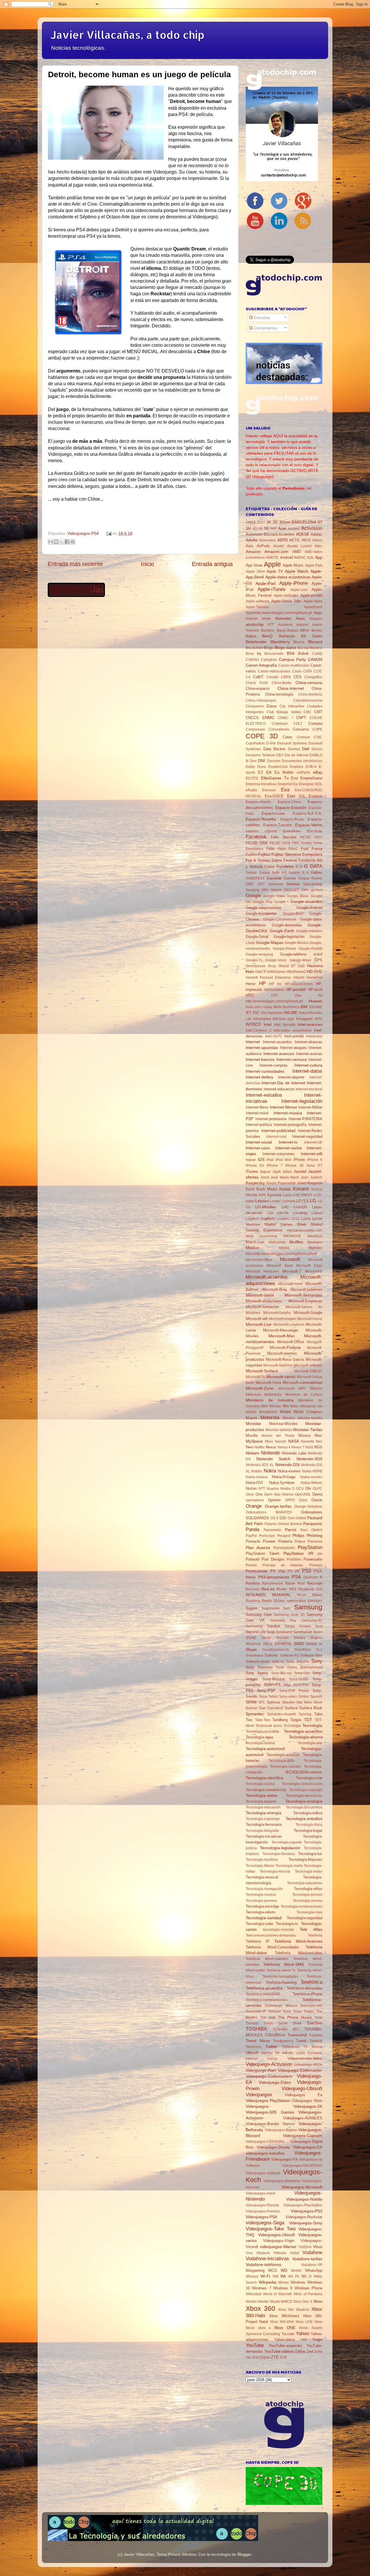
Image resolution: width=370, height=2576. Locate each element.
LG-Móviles (266, 1207)
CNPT (301, 718)
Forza (317, 849)
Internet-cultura (308, 1065)
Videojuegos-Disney (273, 2147)
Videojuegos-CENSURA (265, 2142)
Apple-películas (286, 595)
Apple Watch (297, 571)
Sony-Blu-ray (281, 1673)
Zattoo (300, 2351)
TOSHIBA (256, 2029)
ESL (302, 796)
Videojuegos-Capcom (303, 2136)
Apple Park (314, 565)
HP (262, 983)
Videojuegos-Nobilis (304, 2199)
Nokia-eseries (289, 1471)
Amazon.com (276, 552)
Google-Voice (276, 960)
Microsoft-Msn (282, 1336)
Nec (319, 1441)
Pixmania (315, 1541)
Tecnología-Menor (260, 1866)
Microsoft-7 (292, 1271)
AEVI (306, 540)
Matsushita (277, 1242)
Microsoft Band (280, 1266)
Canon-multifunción (294, 665)
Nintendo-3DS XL (260, 1465)
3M (248, 529)
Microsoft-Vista (268, 1383)
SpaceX (316, 1697)
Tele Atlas (311, 1929)
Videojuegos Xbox (307, 2101)
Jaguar (265, 1172)
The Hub (268, 2018)
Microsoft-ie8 (257, 1319)
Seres (318, 1632)
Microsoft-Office (291, 1342)
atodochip (255, 624)
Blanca (299, 642)
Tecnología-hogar (308, 1831)
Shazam (282, 1638)
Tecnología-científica (264, 1778)
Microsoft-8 (314, 1271)
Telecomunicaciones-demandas (271, 1935)
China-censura (309, 683)
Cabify (317, 654)
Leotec (275, 1201)
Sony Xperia (257, 1673)
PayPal (251, 1536)
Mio (286, 1406)
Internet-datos (307, 1071)
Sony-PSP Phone (294, 1691)
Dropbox (296, 767)
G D (299, 867)
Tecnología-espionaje (263, 1819)
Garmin (290, 878)
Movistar (254, 1423)
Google (253, 895)
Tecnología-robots (261, 1912)
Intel (268, 1024)
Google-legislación (289, 937)
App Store (254, 565)
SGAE (251, 1638)
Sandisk (274, 1626)
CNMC (268, 718)
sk (321, 1644)
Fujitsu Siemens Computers (297, 854)
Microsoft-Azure (291, 1284)
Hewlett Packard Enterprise (268, 978)
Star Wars (304, 1702)
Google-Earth (282, 931)
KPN (262, 1195)
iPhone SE (295, 1166)
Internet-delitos (259, 1077)
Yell (304, 2340)
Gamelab (274, 878)
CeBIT (258, 677)
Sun (262, 1708)
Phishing (314, 1535)
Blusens (316, 648)
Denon (317, 749)
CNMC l (285, 718)
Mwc (318, 1435)
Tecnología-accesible (262, 1732)
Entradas (261, 318)
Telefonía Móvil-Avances (298, 1941)
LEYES (303, 1201)
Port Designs (273, 1559)
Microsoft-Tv (255, 1377)
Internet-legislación (302, 1101)
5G (267, 529)
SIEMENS (283, 1644)
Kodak (285, 1189)
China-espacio (258, 688)
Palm (258, 1524)
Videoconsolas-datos (305, 2058)
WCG (272, 2270)
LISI (270, 1213)
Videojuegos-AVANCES (303, 2118)
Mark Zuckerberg (261, 1236)
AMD (297, 552)
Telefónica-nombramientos (267, 2000)
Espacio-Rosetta (261, 819)
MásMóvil (315, 1236)
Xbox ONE (285, 2328)
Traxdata (315, 2035)
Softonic (271, 1655)
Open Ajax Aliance (279, 1494)
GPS (318, 960)
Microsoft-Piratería (285, 1348)
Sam (287, 1608)
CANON (315, 659)
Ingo (291, 1019)
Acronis (294, 529)
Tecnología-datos (261, 1795)
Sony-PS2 (301, 1685)
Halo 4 (260, 972)
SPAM (251, 1702)
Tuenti (301, 2041)
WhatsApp (314, 2270)
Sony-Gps (302, 1673)
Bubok (303, 653)
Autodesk (285, 625)
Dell (306, 749)
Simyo (311, 1644)
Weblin (296, 2271)
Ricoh (302, 1595)
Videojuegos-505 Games (270, 2112)
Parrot (291, 1530)
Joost (265, 1177)
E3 (260, 772)
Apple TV (275, 571)
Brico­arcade (274, 654)
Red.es (268, 1589)
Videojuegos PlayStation (268, 2101)
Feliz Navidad (284, 837)
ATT (271, 625)
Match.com (255, 1242)
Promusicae (257, 1571)
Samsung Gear (259, 1615)
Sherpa (299, 1638)
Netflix (260, 1447)
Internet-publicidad (278, 1131)
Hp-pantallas (274, 990)
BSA (291, 653)
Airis (249, 546)
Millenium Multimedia (264, 1395)
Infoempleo (262, 1019)
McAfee (296, 1242)
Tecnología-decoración (304, 1796)
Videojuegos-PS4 (83, 533)
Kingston (315, 1183)
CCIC (318, 671)
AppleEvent (313, 607)
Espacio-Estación (291, 807)
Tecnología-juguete (287, 1842)
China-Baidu (282, 683)
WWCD (286, 2302)
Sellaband (284, 1632)
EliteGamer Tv (275, 778)
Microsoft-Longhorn (289, 1325)
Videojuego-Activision (269, 2064)
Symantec (255, 1714)
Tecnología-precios (307, 1895)
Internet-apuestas (262, 1048)
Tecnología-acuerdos (303, 1731)
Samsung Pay (283, 1620)
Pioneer (269, 1541)
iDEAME (316, 1007)
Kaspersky (255, 1183)
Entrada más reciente (75, 564)
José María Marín (285, 1177)
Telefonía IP (258, 1941)
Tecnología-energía (263, 1813)
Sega (271, 1632)
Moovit (251, 1418)
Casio (297, 671)
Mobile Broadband (261, 1412)
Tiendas (252, 2023)
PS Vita (278, 1571)
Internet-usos (258, 1148)
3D (275, 522)
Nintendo (271, 1453)
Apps (318, 613)
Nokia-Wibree (311, 1483)
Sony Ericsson (259, 1667)
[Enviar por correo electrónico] (51, 542)
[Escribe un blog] (56, 542)
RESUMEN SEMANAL (268, 1595)
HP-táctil (315, 990)
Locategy (300, 1213)
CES (298, 677)
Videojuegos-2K (308, 2106)
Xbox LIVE (304, 2322)
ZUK (283, 2357)
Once (250, 1494)
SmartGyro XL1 (308, 1650)
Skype (251, 1649)
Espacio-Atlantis (258, 802)
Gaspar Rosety (310, 878)
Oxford (301, 1518)
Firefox (306, 843)
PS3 (307, 1571)
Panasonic (313, 1524)
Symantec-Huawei (282, 1714)
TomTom (314, 2023)
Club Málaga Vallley (284, 712)
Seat (319, 1626)
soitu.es (278, 1662)
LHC (285, 1207)
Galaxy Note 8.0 (273, 873)
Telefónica (311, 1982)
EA (269, 772)
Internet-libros (257, 1107)
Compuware (255, 729)
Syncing (305, 1714)
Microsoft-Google (308, 1313)
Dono (262, 767)
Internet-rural (276, 1137)
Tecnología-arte (310, 1743)
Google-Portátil (310, 949)
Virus (318, 2247)
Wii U (306, 2276)
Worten (251, 2302)
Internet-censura (292, 1059)
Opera (317, 1494)
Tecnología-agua (259, 1737)
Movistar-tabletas (279, 1430)
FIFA (295, 843)
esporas (252, 831)
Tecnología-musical (262, 1877)
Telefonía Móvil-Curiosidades (272, 1947)
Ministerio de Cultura (304, 1395)
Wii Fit (294, 2276)
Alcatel (279, 546)
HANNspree (276, 972)
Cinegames (255, 706)
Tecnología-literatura (279, 1854)
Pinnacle (253, 1541)
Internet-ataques (293, 1048)
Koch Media (267, 1189)
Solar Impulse (298, 1662)
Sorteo (304, 1697)
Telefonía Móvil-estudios (299, 1953)
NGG (309, 1447)
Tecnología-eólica (308, 1813)
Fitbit (270, 849)
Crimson (304, 737)
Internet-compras (273, 1065)
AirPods (263, 546)
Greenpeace (256, 966)
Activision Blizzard (261, 534)
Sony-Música (273, 1679)
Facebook (256, 837)
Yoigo (317, 2339)
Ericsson (269, 790)
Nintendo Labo (294, 1453)
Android (286, 557)
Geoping (252, 890)
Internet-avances (279, 1054)
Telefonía (315, 1935)
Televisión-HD (311, 2006)
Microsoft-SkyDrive (278, 1365)
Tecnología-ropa (309, 1912)
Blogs (269, 648)
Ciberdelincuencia (308, 700)
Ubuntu (267, 2053)
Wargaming (255, 2270)
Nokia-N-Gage (284, 1477)
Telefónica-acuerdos (264, 1988)
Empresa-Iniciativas (261, 784)
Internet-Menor (283, 1107)
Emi (294, 778)
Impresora (275, 1013)
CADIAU (252, 660)
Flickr (282, 849)
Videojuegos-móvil (260, 2193)
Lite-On (283, 1213)
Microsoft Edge (309, 1266)
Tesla (297, 2011)
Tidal (318, 2018)
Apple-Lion (299, 590)
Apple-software (258, 601)
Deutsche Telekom (260, 755)
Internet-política (259, 1125)
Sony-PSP (266, 1690)
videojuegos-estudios (265, 2153)
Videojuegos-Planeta (262, 2205)
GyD (301, 966)
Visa (249, 2253)
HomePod (314, 978)
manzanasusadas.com (305, 1230)
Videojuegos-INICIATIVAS (302, 2166)
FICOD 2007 (311, 837)
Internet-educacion (279, 1089)
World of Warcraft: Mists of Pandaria (293, 2294)
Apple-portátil (311, 595)
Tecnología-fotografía (262, 1831)
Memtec (316, 1248)
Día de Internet (297, 755)
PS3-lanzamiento (274, 1577)
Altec (318, 546)
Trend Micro (258, 2041)
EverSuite (315, 831)
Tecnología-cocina (260, 1784)
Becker (317, 630)
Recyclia (252, 1589)
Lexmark (289, 1201)
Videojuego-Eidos (275, 2082)
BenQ (267, 636)
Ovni (291, 1518)
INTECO (253, 1024)
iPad (270, 1160)
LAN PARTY (303, 1195)
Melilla (284, 1248)
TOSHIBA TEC (286, 2029)
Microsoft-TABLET (308, 1371)
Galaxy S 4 (299, 873)
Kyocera (274, 1195)
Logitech (252, 1219)
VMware (280, 2253)
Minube (275, 1406)
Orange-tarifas (278, 1506)
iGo (264, 1013)
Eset (291, 796)
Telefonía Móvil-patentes (267, 1959)
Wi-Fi (265, 2276)
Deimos (294, 749)
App (319, 557)
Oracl (303, 1500)
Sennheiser (303, 1632)
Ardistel (252, 619)
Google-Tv (254, 960)
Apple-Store (313, 601)
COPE (317, 729)
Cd (248, 677)
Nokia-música (257, 1477)
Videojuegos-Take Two (271, 2229)
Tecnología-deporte (261, 1801)
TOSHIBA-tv (275, 2035)
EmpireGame (311, 778)
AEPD (283, 540)
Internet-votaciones (279, 1154)
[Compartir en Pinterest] (73, 542)
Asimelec (283, 618)
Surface (291, 1708)
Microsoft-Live (259, 1324)
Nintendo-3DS (309, 1459)
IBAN (277, 1007)
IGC (256, 1013)
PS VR (294, 1571)
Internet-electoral (309, 1089)
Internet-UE (313, 1142)
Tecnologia (292, 1726)
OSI (283, 1518)
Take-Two (262, 1720)
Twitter (271, 2046)
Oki (308, 1488)
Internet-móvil (257, 1113)
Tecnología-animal (260, 1743)
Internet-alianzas (308, 1042)
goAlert (317, 890)
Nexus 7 (298, 1447)
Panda (252, 1529)
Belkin (251, 636)
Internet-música (288, 1113)
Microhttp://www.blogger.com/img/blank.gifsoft (281, 1254)
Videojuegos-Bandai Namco (270, 2124)
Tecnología (312, 1725)
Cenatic (273, 677)
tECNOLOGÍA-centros (304, 1772)
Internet (253, 1042)
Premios (316, 1565)
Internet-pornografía (290, 1125)
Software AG (290, 1655)
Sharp (266, 1638)
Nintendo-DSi (287, 1465)
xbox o (264, 2328)
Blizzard (315, 642)
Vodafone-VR (312, 2265)
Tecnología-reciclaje (262, 1906)
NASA (294, 1441)
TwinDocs (253, 2047)
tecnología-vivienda (279, 1930)
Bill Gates (312, 636)
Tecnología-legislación (280, 1848)
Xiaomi (317, 2328)
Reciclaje (315, 1583)
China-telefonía (310, 694)
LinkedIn (300, 1207)
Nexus (271, 1447)
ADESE (303, 534)
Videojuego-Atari (261, 2070)
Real (301, 1583)
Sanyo (290, 1626)
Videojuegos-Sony (306, 2223)
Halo (250, 971)
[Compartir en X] (62, 542)
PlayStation (310, 1547)
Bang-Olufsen (287, 630)
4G (255, 529)
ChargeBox (313, 677)
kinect (302, 1183)
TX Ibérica (313, 2047)
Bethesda (287, 636)
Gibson (276, 890)
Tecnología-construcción (266, 1790)
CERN (286, 677)
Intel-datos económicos (293, 1030)
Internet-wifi (312, 1154)
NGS (318, 1447)
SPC (262, 1702)
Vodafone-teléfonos (263, 2265)
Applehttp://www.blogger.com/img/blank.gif (279, 613)
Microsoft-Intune (310, 1319)
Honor (251, 984)
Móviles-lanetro (310, 1418)
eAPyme (304, 772)
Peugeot (284, 1536)
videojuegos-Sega (265, 2223)
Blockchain (254, 648)
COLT (298, 724)
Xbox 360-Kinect (284, 2316)
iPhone (299, 1160)
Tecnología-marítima (262, 1860)
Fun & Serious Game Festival (271, 860)
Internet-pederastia (271, 1119)
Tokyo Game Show (283, 2023)
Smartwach (255, 1655)
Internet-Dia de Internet (283, 1083)
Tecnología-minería (275, 1871)
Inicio (147, 564)
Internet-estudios (264, 1095)
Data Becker (274, 749)
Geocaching (313, 884)
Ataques (316, 619)
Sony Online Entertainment (299, 1667)
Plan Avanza (258, 1548)
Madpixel (253, 1225)
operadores (255, 1500)
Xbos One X (303, 2302)
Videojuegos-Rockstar (304, 2217)
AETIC (295, 540)
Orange (254, 1506)
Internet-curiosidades (265, 1071)
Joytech (316, 1177)
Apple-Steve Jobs (286, 601)
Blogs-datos (285, 648)
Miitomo (316, 1389)
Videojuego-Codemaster (300, 2070)
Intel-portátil (294, 1036)
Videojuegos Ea (304, 2095)
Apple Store (255, 571)
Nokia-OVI (254, 1483)
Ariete (266, 619)
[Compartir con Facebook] (67, 542)
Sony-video (288, 1697)
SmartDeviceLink (276, 1650)
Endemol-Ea (288, 784)
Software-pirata (258, 1662)
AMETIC (272, 558)
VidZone (305, 2247)
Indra (303, 1013)
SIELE (268, 1644)
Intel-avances (310, 1024)
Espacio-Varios (309, 825)
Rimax (317, 1595)
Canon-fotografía (261, 665)
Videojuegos (259, 2094)
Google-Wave (300, 960)
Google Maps (274, 896)
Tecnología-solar (259, 1924)
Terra (287, 2011)
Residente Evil (310, 1589)
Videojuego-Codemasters (269, 2076)
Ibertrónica (291, 1007)
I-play (268, 1007)
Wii (283, 2276)
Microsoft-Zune (260, 1388)
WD (284, 2270)
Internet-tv (288, 1142)
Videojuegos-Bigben (281, 2130)
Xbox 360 (260, 2308)
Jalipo (287, 1172)
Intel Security (285, 1025)
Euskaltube (292, 831)
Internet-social (259, 1142)
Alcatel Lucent (299, 546)
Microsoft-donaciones (264, 1301)
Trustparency (283, 2041)
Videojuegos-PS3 (307, 2211)
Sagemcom (271, 1608)
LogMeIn (268, 1219)
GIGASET (291, 890)
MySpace (254, 1441)
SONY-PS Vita (277, 1685)
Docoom (274, 761)
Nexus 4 (284, 1447)
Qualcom (311, 1577)
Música (304, 1435)
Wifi (275, 2276)
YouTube (255, 2345)
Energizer (307, 784)
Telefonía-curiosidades (280, 1976)
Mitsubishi (308, 1406)
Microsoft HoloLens (262, 1271)
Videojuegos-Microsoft (302, 2187)
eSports (271, 831)
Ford (305, 849)
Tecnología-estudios (304, 1819)
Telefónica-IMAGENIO (263, 1994)
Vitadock (263, 2253)
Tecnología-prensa (308, 1901)
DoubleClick (278, 767)
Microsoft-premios (282, 1353)
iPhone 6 (315, 1160)
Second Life (256, 1632)
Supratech (275, 1708)
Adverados (268, 540)
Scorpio (305, 1626)
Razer (290, 1583)
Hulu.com (253, 1007)
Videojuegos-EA (308, 2147)
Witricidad (254, 2294)
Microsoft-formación (262, 1307)
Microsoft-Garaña (277, 1313)
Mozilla (252, 1435)
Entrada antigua (212, 564)
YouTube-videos (279, 2351)
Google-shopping (259, 954)
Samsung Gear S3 (289, 1615)
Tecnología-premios (261, 1901)
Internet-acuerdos (277, 1042)
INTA (319, 1019)
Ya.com (288, 2334)
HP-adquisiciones (299, 984)
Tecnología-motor (309, 1871)
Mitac (294, 1406)
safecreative (296, 1601)
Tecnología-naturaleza (305, 1883)
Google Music (298, 896)
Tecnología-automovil (265, 1749)
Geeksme (276, 884)
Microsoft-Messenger (281, 1330)
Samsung (308, 1607)
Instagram (304, 1019)
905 (274, 529)
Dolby (250, 767)
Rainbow (253, 1583)
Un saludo (284, 2053)
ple (320, 1554)
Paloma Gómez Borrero (283, 1524)
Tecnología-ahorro (306, 1737)
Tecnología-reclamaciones (301, 1906)
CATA (308, 671)
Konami (301, 1189)
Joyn (305, 1177)
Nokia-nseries (311, 1477)
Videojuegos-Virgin (279, 2241)
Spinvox (274, 1702)
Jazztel (300, 1171)
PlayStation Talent (262, 1553)
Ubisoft (252, 2053)
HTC (250, 995)
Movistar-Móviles (283, 1424)
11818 (251, 522)
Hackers (315, 966)
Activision (312, 528)
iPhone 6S (255, 1166)
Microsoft (290, 1259)
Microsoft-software (308, 1365)
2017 (261, 522)
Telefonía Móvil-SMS (283, 1964)
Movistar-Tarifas (308, 1430)
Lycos (317, 1219)
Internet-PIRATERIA (305, 1119)
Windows (298, 2282)
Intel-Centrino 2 (259, 1030)
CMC (308, 712)
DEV (280, 755)
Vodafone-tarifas (307, 2259)
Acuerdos (287, 534)
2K (269, 522)
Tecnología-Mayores (305, 1859)
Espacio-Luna (273, 813)
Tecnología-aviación (283, 1755)
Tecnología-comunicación (302, 1784)
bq (259, 653)
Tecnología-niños (308, 1889)
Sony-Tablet (268, 1697)
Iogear (251, 1160)
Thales (309, 2011)
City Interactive (292, 706)
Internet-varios (288, 1148)
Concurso (301, 729)
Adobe (252, 540)
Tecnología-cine (309, 1778)
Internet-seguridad (307, 1136)
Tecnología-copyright (306, 1790)
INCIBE (291, 1013)
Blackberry (280, 642)
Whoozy (252, 2276)
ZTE (275, 2357)
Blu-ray (303, 648)
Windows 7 (261, 2288)
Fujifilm (251, 855)
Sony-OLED (299, 1679)
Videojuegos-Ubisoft (276, 2235)
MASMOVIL (292, 1236)
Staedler (288, 1702)
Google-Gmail (257, 937)
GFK (265, 890)
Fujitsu (264, 854)
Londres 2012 (288, 1219)
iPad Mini (284, 1160)
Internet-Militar (310, 1107)
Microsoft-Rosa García (285, 1359)
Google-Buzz (293, 914)
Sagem (252, 1608)
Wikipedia (268, 2282)
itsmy (311, 1166)
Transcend (297, 2035)
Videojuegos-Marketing (282, 2181)
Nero (250, 1447)
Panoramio (272, 1530)
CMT (318, 712)
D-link (271, 743)
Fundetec (285, 866)
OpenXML (303, 1494)
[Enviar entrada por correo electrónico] (108, 533)
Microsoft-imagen (282, 1319)
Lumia (306, 1219)
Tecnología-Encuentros (304, 1807)
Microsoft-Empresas (305, 1301)
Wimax (283, 2282)
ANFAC (300, 558)
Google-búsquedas (261, 913)
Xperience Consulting (263, 2334)
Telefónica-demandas (305, 1988)
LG (313, 1201)
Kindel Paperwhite (281, 1183)
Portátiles (294, 1559)
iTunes (252, 1171)
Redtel (282, 1589)
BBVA (305, 630)
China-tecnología (279, 694)
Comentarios (265, 328)
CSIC (318, 737)
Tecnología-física (309, 1825)
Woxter (263, 2302)
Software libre (311, 1655)
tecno (278, 1726)
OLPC (318, 1489)
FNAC (294, 849)
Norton (251, 1488)
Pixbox (300, 1541)
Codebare (280, 724)
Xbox (318, 2301)
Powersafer (313, 1559)
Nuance (273, 1489)
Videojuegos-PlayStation (303, 2205)
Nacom (281, 1441)
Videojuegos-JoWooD (263, 2173)
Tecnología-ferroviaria (264, 1824)
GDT (261, 884)
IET (249, 1013)
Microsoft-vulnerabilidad (303, 1383)
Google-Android (309, 908)
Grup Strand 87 (282, 966)
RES (293, 1589)
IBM (304, 1007)
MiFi (302, 1389)
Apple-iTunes (272, 589)
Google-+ (281, 902)
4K (261, 529)
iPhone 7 (275, 1166)
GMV (305, 890)
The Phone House (295, 2017)
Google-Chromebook (280, 919)
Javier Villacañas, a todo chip (127, 35)
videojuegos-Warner (278, 2247)
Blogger (244, 2554)
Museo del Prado (278, 1436)
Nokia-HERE (312, 1471)
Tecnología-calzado (285, 1766)
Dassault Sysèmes (292, 743)
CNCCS (252, 718)
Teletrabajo (273, 2006)
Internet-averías (309, 1054)
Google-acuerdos (306, 901)
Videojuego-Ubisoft (302, 2088)
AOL (310, 558)
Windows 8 (283, 2288)
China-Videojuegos (261, 700)
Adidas (317, 534)
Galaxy (251, 873)
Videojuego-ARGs (308, 2065)
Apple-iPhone (294, 583)
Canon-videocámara (274, 671)
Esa (285, 790)
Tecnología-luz (310, 1854)
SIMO (299, 1644)
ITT (320, 1166)
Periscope (267, 1536)
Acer (282, 528)
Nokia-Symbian (282, 1483)
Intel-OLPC (274, 1036)
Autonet (302, 625)
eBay (318, 772)
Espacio (316, 796)
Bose (250, 654)
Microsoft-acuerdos (267, 1277)
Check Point (257, 683)
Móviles (289, 1418)
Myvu (269, 1441)
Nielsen (252, 1453)
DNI (262, 761)
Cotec (288, 737)
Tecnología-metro (289, 1866)
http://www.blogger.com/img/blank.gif (274, 1001)
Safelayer (315, 1601)
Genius (293, 884)
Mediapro (315, 1242)
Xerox (304, 2328)
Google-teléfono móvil (301, 954)
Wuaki (275, 2302)
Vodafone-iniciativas (267, 2258)
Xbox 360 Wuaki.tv (294, 2310)
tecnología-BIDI (282, 1761)
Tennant (274, 2011)
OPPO (290, 1500)
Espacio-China (289, 802)
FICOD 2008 (257, 843)
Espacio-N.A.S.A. (307, 813)
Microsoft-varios (281, 1377)
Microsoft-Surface (262, 1371)
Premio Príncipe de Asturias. (275, 1565)
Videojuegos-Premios (263, 2211)
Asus (300, 618)
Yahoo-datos (285, 2340)
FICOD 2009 (280, 843)
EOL (319, 784)
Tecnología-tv (287, 1924)
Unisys (272, 2059)
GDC (250, 884)
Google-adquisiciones (264, 908)
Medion (252, 1248)
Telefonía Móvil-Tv (281, 1970)
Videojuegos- (258, 2106)
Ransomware (273, 1583)
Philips (298, 1535)
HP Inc (275, 984)
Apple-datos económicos (288, 577)
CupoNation (255, 743)
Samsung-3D (312, 1620)
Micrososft (286, 1389)
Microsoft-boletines (306, 1289)
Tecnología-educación (263, 1807)
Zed (310, 2351)
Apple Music (293, 565)
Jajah (277, 1172)
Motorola (270, 1417)
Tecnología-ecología (304, 1801)
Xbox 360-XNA (282, 2322)
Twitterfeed (290, 2047)
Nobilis (257, 1471)
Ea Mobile (284, 772)
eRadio (251, 790)
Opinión (274, 1500)
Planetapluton (284, 1548)
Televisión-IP (256, 2011)
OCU (300, 1489)
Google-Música (296, 943)
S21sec (279, 1601)
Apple (272, 564)
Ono (259, 1494)
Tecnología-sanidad (264, 1918)
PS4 (296, 1577)
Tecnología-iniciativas (264, 1836)
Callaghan (269, 660)
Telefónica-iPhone (307, 1994)
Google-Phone (284, 949)
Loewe (317, 1213)
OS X (274, 1518)
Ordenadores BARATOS (269, 1512)
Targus (296, 1720)
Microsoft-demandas (304, 1295)
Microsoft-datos (260, 1295)
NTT (262, 1489)
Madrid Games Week (286, 1224)
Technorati (264, 1726)
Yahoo (302, 2333)
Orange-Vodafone (308, 1506)
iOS (261, 1159)
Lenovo (262, 1201)
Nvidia (285, 1489)
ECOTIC (252, 778)
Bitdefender (256, 642)
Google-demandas (287, 925)
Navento (308, 1441)
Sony (317, 1661)
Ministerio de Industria (270, 1400)
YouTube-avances (285, 2345)
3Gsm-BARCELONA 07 (301, 522)
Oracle (317, 1500)
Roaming (253, 1601)
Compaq (315, 723)
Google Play (262, 902)
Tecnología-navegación (264, 1889)
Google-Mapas (270, 943)
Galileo (317, 872)
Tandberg (280, 1720)
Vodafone (312, 2252)
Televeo (291, 2006)
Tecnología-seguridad (305, 1918)
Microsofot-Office (259, 1260)
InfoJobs (279, 1019)
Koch (250, 1189)
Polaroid (252, 1559)
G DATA (313, 866)
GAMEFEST (255, 878)
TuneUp (316, 2041)
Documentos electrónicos (302, 761)
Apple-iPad (266, 583)
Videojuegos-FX (284, 2159)
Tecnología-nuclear (261, 1895)
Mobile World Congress (301, 1412)
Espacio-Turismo (277, 825)
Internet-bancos (260, 1059)
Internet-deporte (291, 1077)
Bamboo (268, 630)
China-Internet (291, 688)
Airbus (317, 540)
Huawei (316, 1001)
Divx (253, 761)
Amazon (253, 552)
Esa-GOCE (274, 796)
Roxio (267, 1601)
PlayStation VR (298, 1553)
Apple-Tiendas (257, 607)
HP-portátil (296, 989)
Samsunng (254, 1626)
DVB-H (311, 767)
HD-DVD (314, 971)
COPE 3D (262, 736)
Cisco (272, 706)
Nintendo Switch (274, 1459)
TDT (308, 1720)
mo (320, 1406)
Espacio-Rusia (292, 819)
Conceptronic (279, 729)
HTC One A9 (297, 995)
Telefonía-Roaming (281, 1982)
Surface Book (311, 1708)
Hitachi (299, 978)
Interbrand (314, 1036)
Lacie (287, 1195)
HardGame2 (296, 972)
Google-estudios (309, 931)
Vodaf (294, 2253)
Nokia (270, 1471)
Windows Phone (308, 2288)
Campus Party (292, 659)
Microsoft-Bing (275, 1289)
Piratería (285, 1541)
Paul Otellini (311, 1530)
